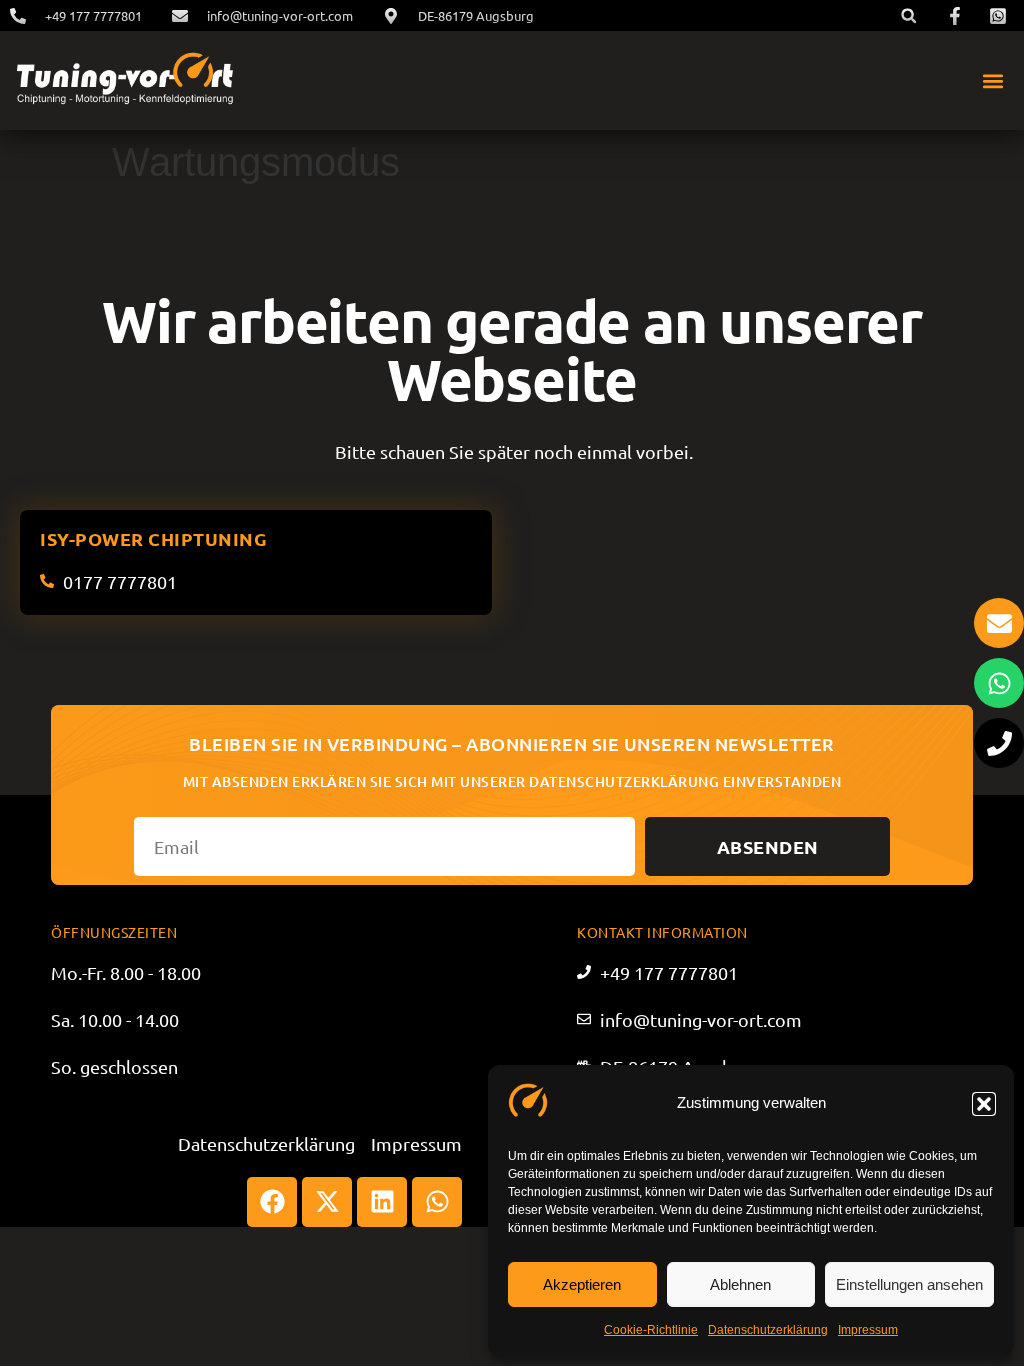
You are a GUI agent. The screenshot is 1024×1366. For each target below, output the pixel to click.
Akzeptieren (582, 1284)
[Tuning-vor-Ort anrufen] (999, 743)
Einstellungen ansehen (909, 1284)
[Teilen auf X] (327, 1202)
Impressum (868, 1330)
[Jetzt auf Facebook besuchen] (958, 16)
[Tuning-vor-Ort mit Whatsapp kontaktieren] (999, 683)
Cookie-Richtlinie (651, 1330)
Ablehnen (740, 1284)
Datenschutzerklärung (768, 1330)
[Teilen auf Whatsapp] (437, 1202)
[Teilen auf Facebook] (272, 1202)
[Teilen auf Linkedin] (382, 1202)
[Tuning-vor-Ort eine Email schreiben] (999, 623)
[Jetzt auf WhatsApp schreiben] (1001, 16)
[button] (984, 1104)
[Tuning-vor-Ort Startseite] (124, 80)
